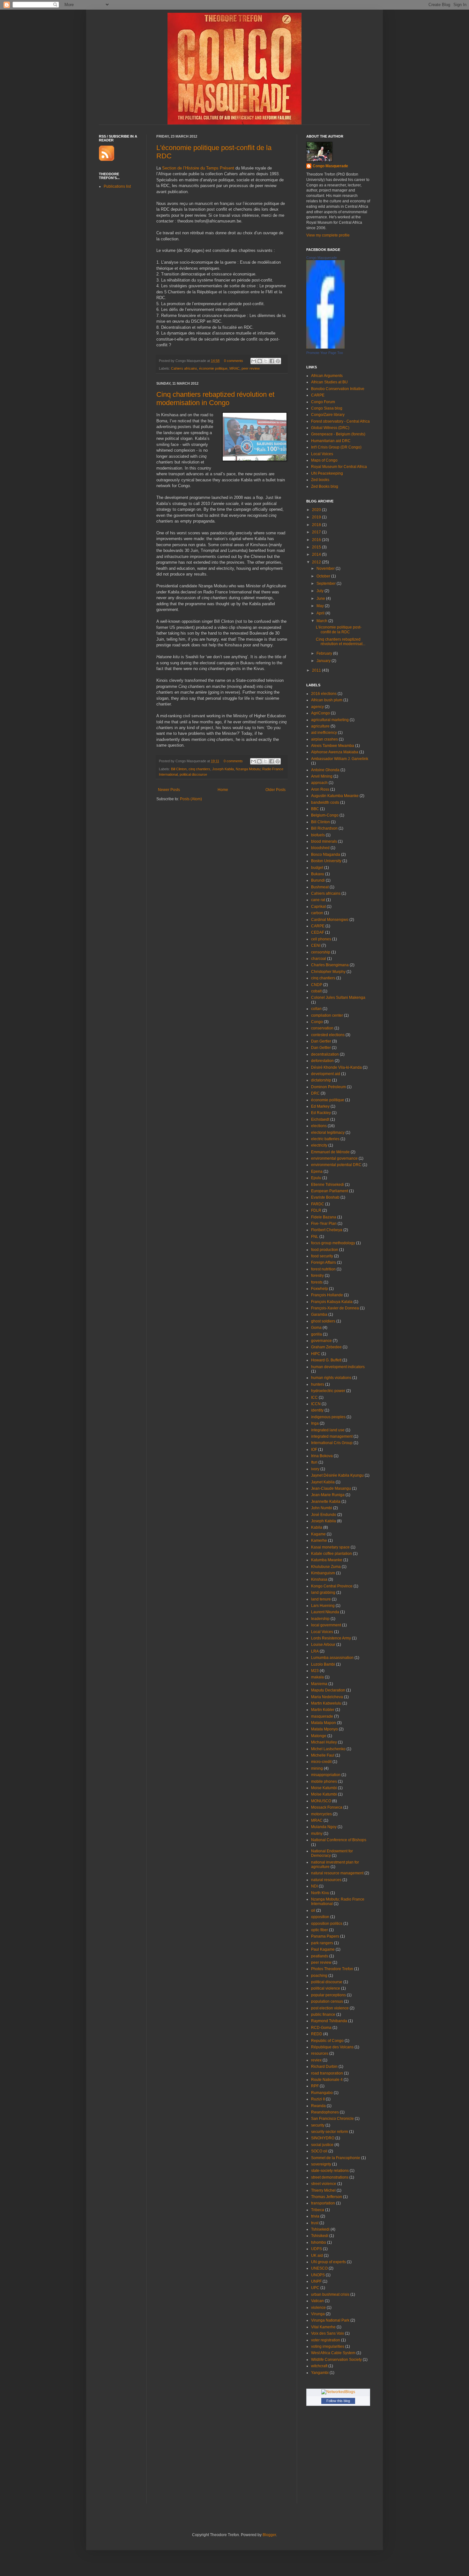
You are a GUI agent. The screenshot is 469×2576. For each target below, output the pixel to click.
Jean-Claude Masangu (331, 1488)
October (324, 576)
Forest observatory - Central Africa (340, 421)
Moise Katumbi (324, 1788)
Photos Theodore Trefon (332, 1969)
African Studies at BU (329, 382)
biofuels (318, 835)
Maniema (319, 1684)
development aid (326, 1074)
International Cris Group (332, 1443)
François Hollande (327, 1295)
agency (317, 707)
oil (313, 1910)
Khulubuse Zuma (326, 1567)
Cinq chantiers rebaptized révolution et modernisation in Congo (215, 399)
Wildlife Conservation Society (336, 2360)
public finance (323, 2015)
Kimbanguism (323, 1573)
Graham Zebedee (326, 1347)
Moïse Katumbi (324, 1794)
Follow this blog (338, 2401)
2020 (317, 510)
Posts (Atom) (191, 799)
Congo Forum (323, 402)
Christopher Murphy (328, 972)
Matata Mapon (324, 1723)
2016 (317, 540)
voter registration (326, 2340)
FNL (315, 1237)
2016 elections (324, 694)
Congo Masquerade (330, 166)
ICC (314, 1397)
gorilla (316, 1334)
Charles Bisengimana (330, 965)
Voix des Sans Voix (328, 2333)
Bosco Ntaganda (326, 855)
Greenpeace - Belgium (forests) (338, 434)
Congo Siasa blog (327, 408)
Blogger (269, 2535)
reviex (316, 2060)
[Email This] (254, 361)
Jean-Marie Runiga (328, 1495)
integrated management (332, 1436)
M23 (315, 1671)
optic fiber (320, 1930)
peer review (251, 368)
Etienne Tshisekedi (328, 1185)
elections (319, 1126)
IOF (314, 1450)
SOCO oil (319, 2151)
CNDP (317, 985)
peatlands (320, 1956)
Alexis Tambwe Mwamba (333, 746)
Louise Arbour (323, 1645)
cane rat (318, 900)
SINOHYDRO (323, 2138)
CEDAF (318, 932)
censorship (321, 952)
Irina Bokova (322, 1456)
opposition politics (327, 1924)
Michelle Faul (323, 1755)
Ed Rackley (321, 1113)
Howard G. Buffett (326, 1360)
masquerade (322, 1716)
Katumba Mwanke (327, 1560)
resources (320, 2053)
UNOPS (318, 2275)
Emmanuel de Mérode (330, 1152)
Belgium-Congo (325, 815)
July (320, 591)
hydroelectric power (328, 1391)
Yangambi (320, 2373)
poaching (319, 1976)
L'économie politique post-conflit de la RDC (339, 629)
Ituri (314, 1462)
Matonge (319, 1736)
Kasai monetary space (330, 1547)
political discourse (193, 774)
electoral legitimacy (328, 1133)
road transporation (327, 2073)
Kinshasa (319, 1579)
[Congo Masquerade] (325, 347)
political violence (326, 1988)
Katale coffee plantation (331, 1554)
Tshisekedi (320, 2229)
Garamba (319, 1314)
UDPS (316, 2249)
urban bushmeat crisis (330, 2294)
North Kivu (320, 1893)
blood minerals (324, 841)
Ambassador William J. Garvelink (340, 759)
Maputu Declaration (328, 1690)
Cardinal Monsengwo (330, 920)
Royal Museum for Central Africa (339, 467)
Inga (315, 1423)
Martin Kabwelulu (326, 1703)
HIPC (316, 1354)
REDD (317, 2034)
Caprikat (318, 907)
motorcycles (321, 1814)
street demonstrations (330, 2177)
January (324, 661)
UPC (315, 2288)
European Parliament (330, 1191)
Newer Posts (169, 790)
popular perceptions (328, 1995)
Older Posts (275, 790)
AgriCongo (320, 713)
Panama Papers (325, 1936)
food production (325, 1250)
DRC (315, 1093)
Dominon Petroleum (328, 1087)
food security (322, 1256)
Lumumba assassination (332, 1658)
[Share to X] (266, 361)
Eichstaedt (320, 1119)
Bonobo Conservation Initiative (338, 389)
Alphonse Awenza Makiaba (335, 752)
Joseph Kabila (223, 769)
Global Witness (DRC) (330, 428)
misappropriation (326, 1775)
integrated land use (328, 1430)
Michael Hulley (324, 1742)
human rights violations (331, 1378)
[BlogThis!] (260, 361)
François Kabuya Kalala (332, 1302)
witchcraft (319, 2366)
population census (327, 2001)
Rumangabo (322, 2093)
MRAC (234, 368)
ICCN (316, 1404)
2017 (317, 532)
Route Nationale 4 (327, 2080)
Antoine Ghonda (325, 770)
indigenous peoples (328, 1417)
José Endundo (324, 1515)
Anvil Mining (322, 776)
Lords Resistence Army (331, 1638)
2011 (317, 670)
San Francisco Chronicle (332, 2119)
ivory (315, 1469)
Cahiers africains (184, 368)
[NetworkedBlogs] (338, 2392)
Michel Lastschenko (328, 1749)
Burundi (318, 880)
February (325, 653)
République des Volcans (332, 2047)
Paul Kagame (323, 1949)
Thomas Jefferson (327, 2197)
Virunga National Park (330, 2320)
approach (319, 783)
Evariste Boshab (325, 1197)
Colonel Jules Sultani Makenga (338, 998)
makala (317, 1677)
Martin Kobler (323, 1710)
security (318, 2125)
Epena (317, 1171)
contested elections (328, 1035)
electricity (319, 1145)
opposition (320, 1917)
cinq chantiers (199, 769)
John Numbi (322, 1508)
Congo (317, 1022)
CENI (316, 945)
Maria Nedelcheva (327, 1697)
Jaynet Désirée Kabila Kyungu (337, 1475)
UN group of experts (328, 2262)
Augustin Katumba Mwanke (335, 796)
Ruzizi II (318, 2099)
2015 (317, 547)
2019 (317, 517)
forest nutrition (323, 1269)
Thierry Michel (323, 2190)
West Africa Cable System (333, 2353)
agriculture (320, 726)
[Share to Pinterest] (278, 361)
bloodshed (320, 848)
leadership (320, 1619)
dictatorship (321, 1080)
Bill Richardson (324, 828)
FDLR (316, 1210)
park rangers (322, 1943)
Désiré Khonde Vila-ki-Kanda (336, 1067)
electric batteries (325, 1139)
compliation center (327, 1015)
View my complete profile (328, 235)
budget (317, 868)
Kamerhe (319, 1540)
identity (317, 1410)
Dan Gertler (321, 1041)
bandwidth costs (325, 802)
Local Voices (322, 454)
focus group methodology (333, 1243)
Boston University (326, 861)
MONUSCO (321, 1801)
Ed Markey (320, 1106)
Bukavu (318, 874)
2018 (317, 525)
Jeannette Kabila (326, 1502)
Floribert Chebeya (327, 1230)
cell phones (321, 939)
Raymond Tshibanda (329, 2021)
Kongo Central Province (332, 1586)
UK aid (317, 2256)
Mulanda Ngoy (324, 1827)
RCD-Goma (321, 2028)
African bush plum (327, 700)
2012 (317, 562)
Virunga (318, 2314)
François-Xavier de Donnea (335, 1308)
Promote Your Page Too (325, 353)
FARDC (318, 1204)
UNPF (316, 2281)
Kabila (317, 1527)
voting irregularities (328, 2346)
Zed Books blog (325, 486)
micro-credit (321, 1762)
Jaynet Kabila (323, 1482)
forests (317, 1282)
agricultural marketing (330, 720)
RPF (315, 2086)
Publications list (117, 186)
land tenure (321, 1599)
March (322, 621)
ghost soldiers (323, 1321)
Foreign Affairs (324, 1262)
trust (315, 2223)
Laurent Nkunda (325, 1612)
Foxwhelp (320, 1289)
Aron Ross (320, 789)
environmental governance (334, 1158)
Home (223, 790)
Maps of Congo (324, 460)
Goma (316, 1328)
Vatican (317, 2301)
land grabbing (323, 1593)
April (321, 613)
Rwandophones (325, 2112)
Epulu (316, 1178)
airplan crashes (324, 739)
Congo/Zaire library (328, 415)
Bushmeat (320, 887)
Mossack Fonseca (327, 1807)
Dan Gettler (321, 1048)
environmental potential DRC (336, 1165)
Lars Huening (323, 1606)
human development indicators (338, 1367)
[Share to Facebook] (272, 361)
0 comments (234, 361)
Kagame (318, 1534)
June (321, 599)
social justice (322, 2145)
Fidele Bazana (324, 1217)
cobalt (316, 991)
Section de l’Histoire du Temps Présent (199, 168)
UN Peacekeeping (327, 473)
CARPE (318, 395)
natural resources (326, 1880)
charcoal (319, 959)
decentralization (325, 1054)
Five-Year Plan (324, 1224)
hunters (318, 1384)
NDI (314, 1886)
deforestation (322, 1061)
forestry (317, 1276)
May (321, 606)
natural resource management (337, 1873)
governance (321, 1341)
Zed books (320, 480)
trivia (315, 2216)
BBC (315, 809)
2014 (317, 554)
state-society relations (330, 2171)
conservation (322, 1028)
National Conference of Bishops (339, 1840)
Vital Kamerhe (323, 2327)
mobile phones (324, 1781)
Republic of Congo (327, 2041)
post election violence (330, 2008)
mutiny (317, 1834)
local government (326, 1625)
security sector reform (330, 2132)
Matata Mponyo (324, 1729)
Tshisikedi (320, 2236)
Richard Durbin (324, 2067)
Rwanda (318, 2106)
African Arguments (327, 376)
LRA (315, 1651)
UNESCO (319, 2268)
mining (317, 1768)
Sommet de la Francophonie (336, 2158)
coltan (316, 1009)
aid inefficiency (324, 733)
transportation (323, 2203)
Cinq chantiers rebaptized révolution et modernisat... (341, 642)
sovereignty (321, 2164)
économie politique (213, 368)
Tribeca (318, 2210)
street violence (324, 2184)
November (326, 569)
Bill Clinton (179, 769)
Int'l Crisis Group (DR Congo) (336, 447)
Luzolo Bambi (323, 1664)
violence (318, 2308)
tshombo (319, 2242)
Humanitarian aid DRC (331, 441)
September (327, 584)
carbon (317, 913)
